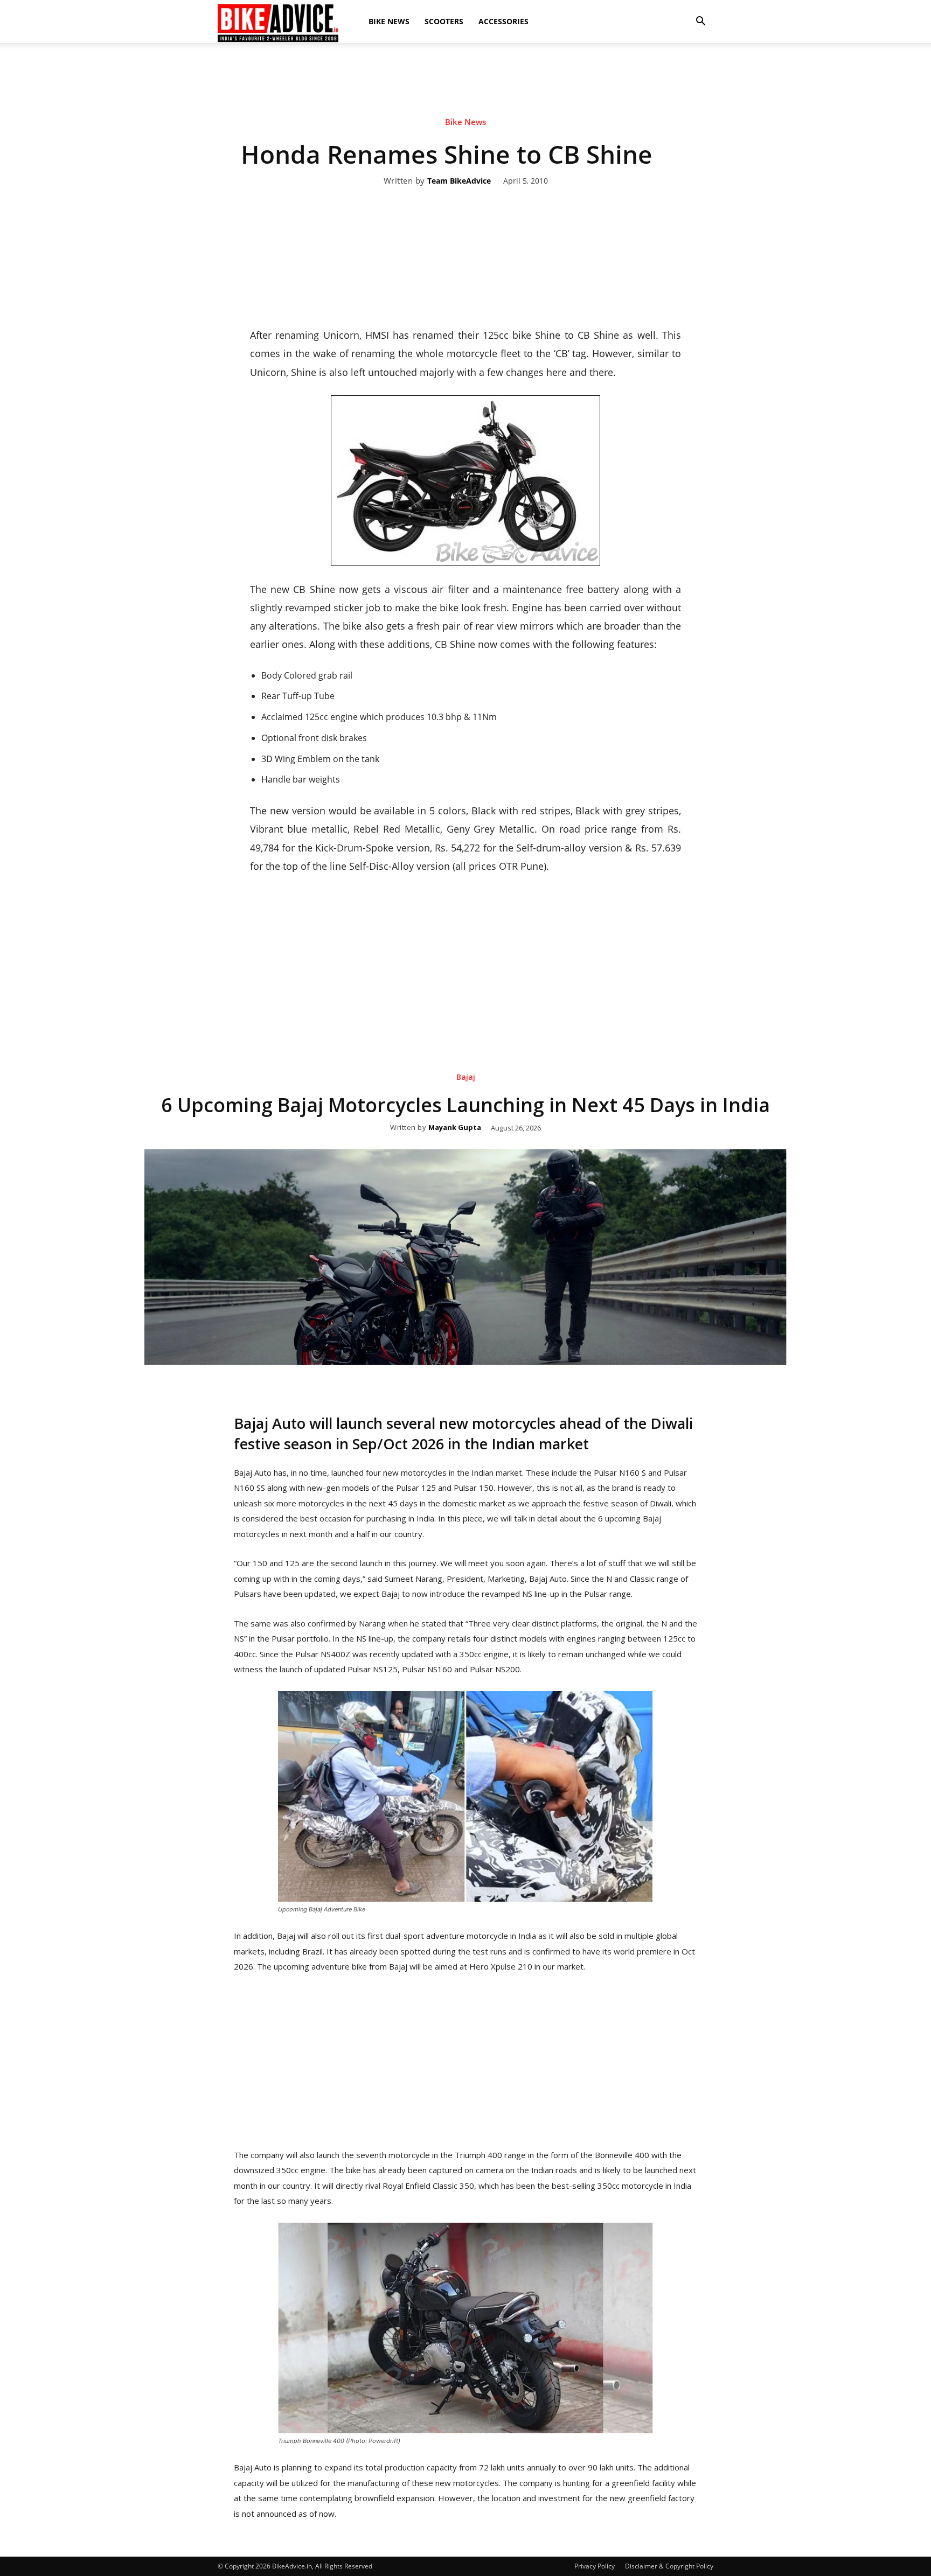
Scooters (444, 21)
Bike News (389, 21)
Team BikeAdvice (459, 181)
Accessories (503, 21)
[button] (700, 22)
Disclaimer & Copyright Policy (669, 2566)
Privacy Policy (595, 2566)
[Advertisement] (465, 80)
